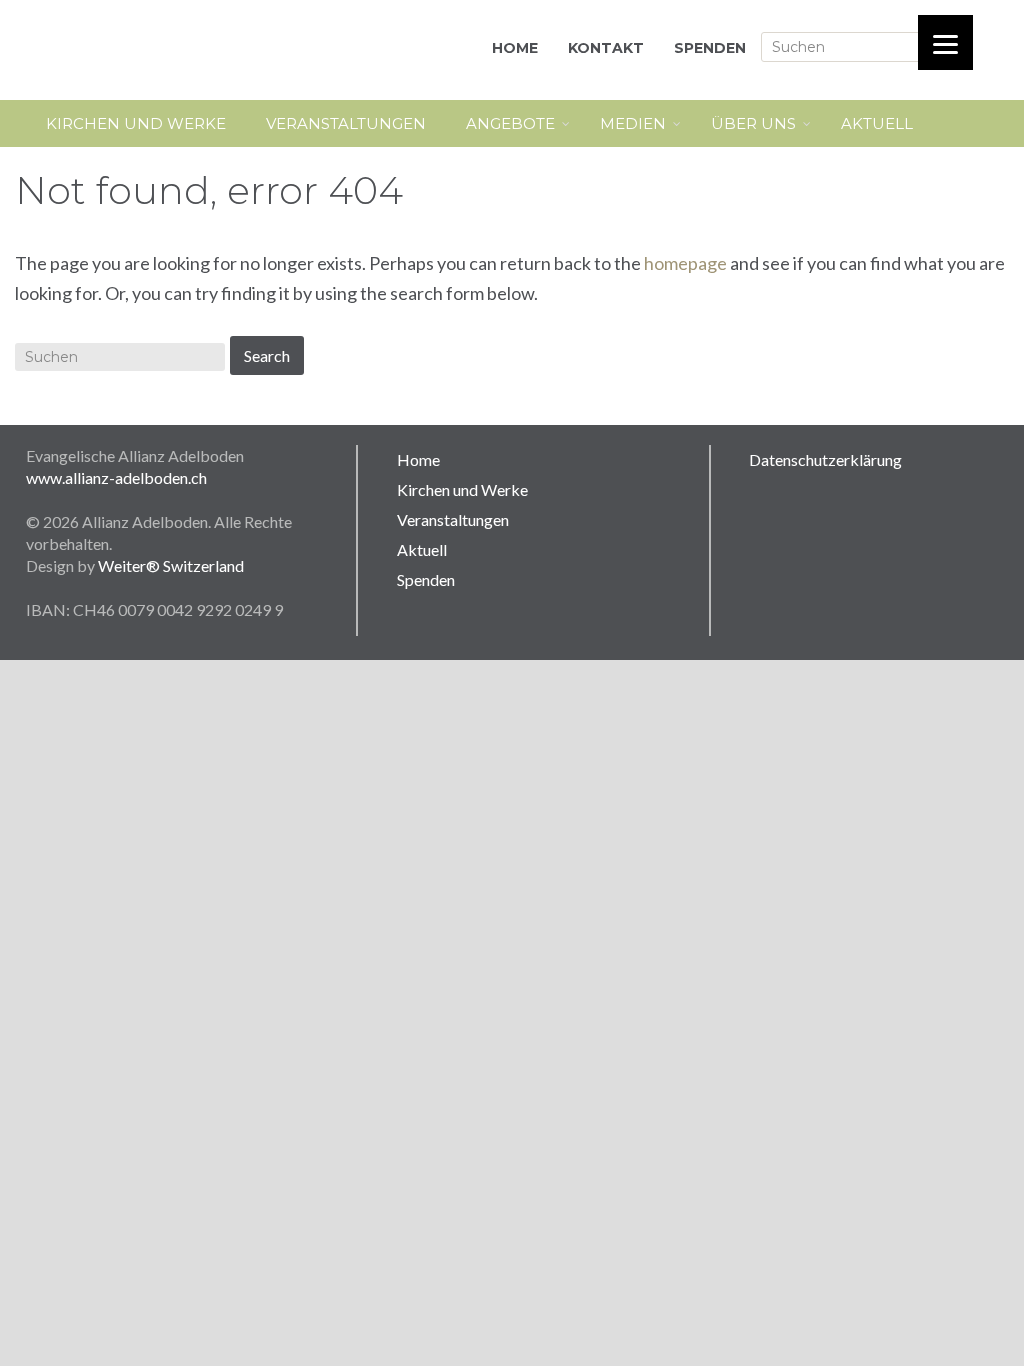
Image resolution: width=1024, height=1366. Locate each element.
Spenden (426, 579)
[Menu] (945, 42)
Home (418, 459)
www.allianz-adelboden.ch (116, 477)
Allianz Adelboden (226, 50)
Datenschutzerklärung (825, 459)
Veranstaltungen (453, 519)
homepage (685, 263)
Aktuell (422, 549)
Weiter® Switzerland (171, 565)
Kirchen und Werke (462, 489)
